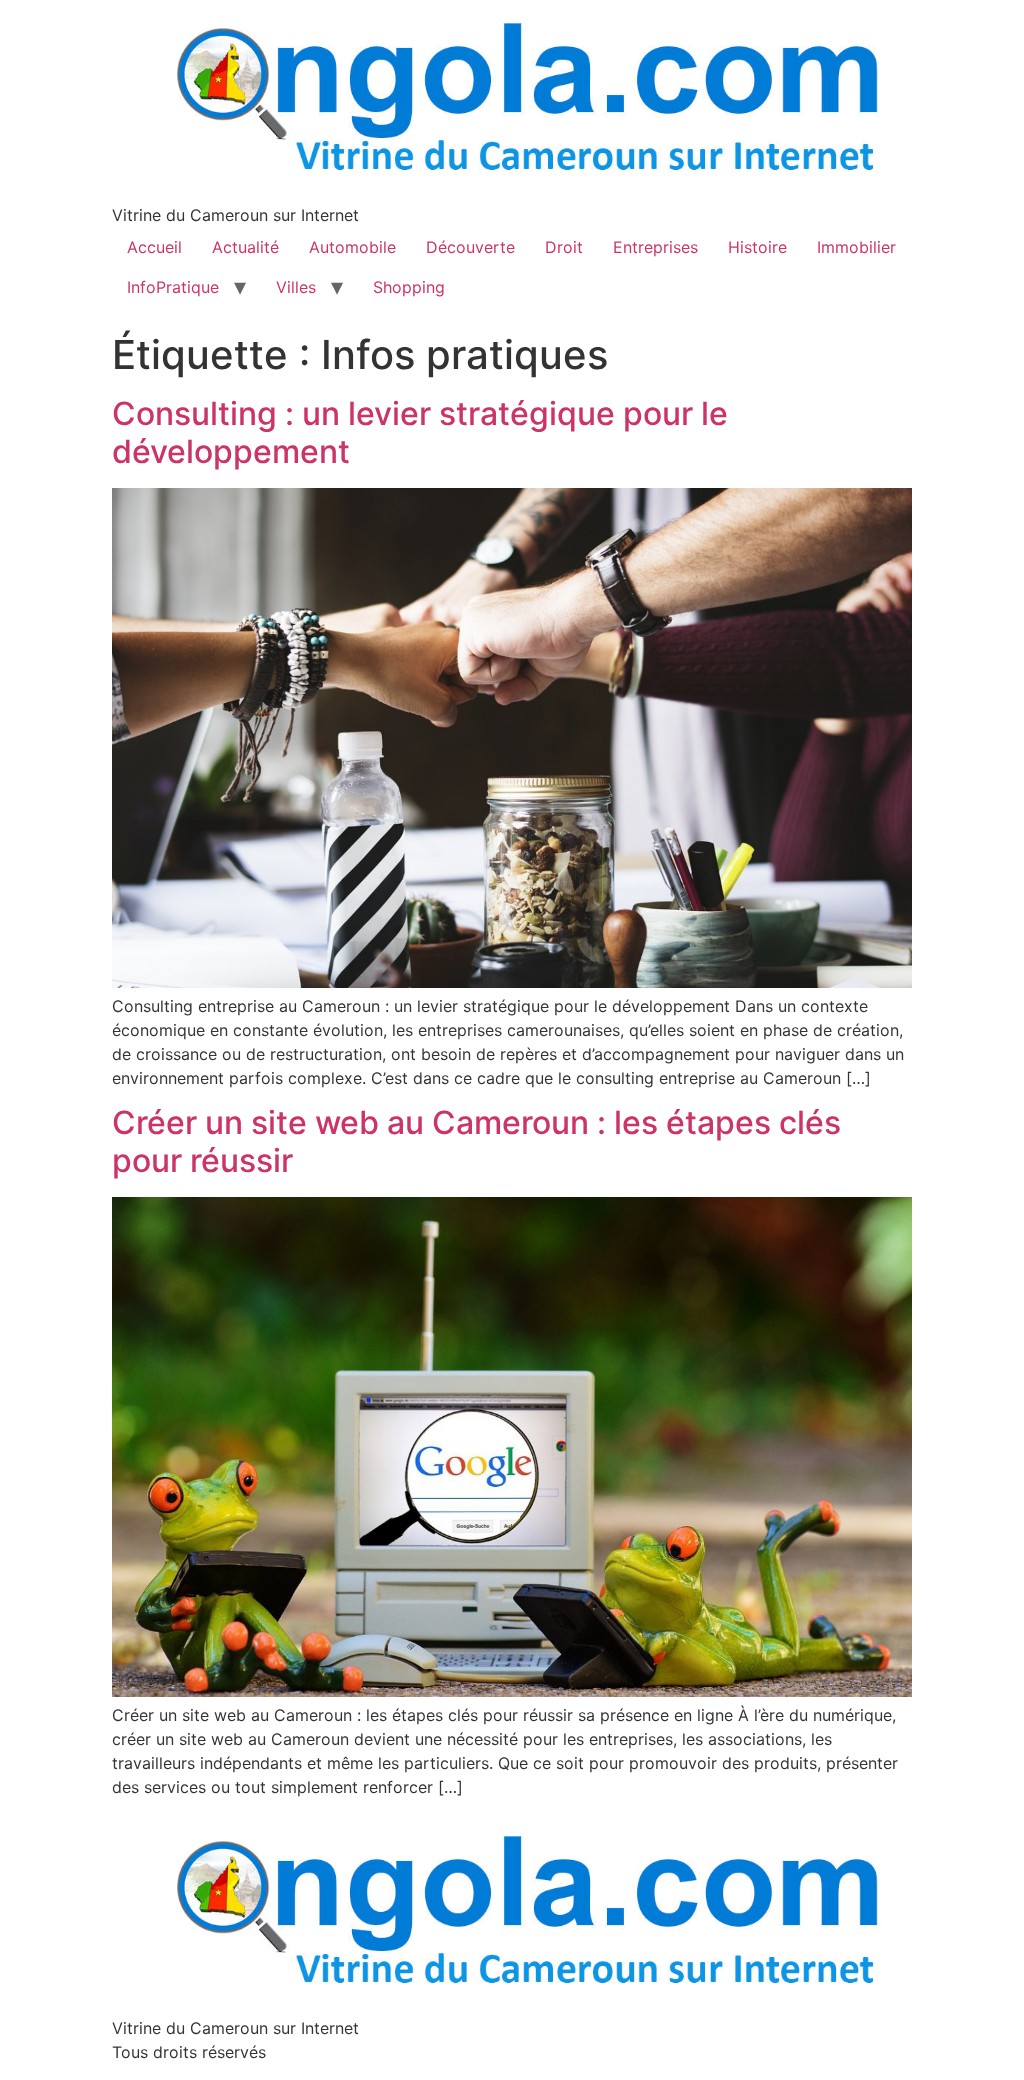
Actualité (245, 247)
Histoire (757, 247)
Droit (564, 247)
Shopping (409, 287)
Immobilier (856, 247)
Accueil (154, 247)
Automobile (352, 247)
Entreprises (655, 247)
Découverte (470, 247)
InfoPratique (173, 287)
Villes (296, 287)
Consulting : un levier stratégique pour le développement (420, 432)
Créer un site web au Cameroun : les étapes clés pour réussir (476, 1141)
